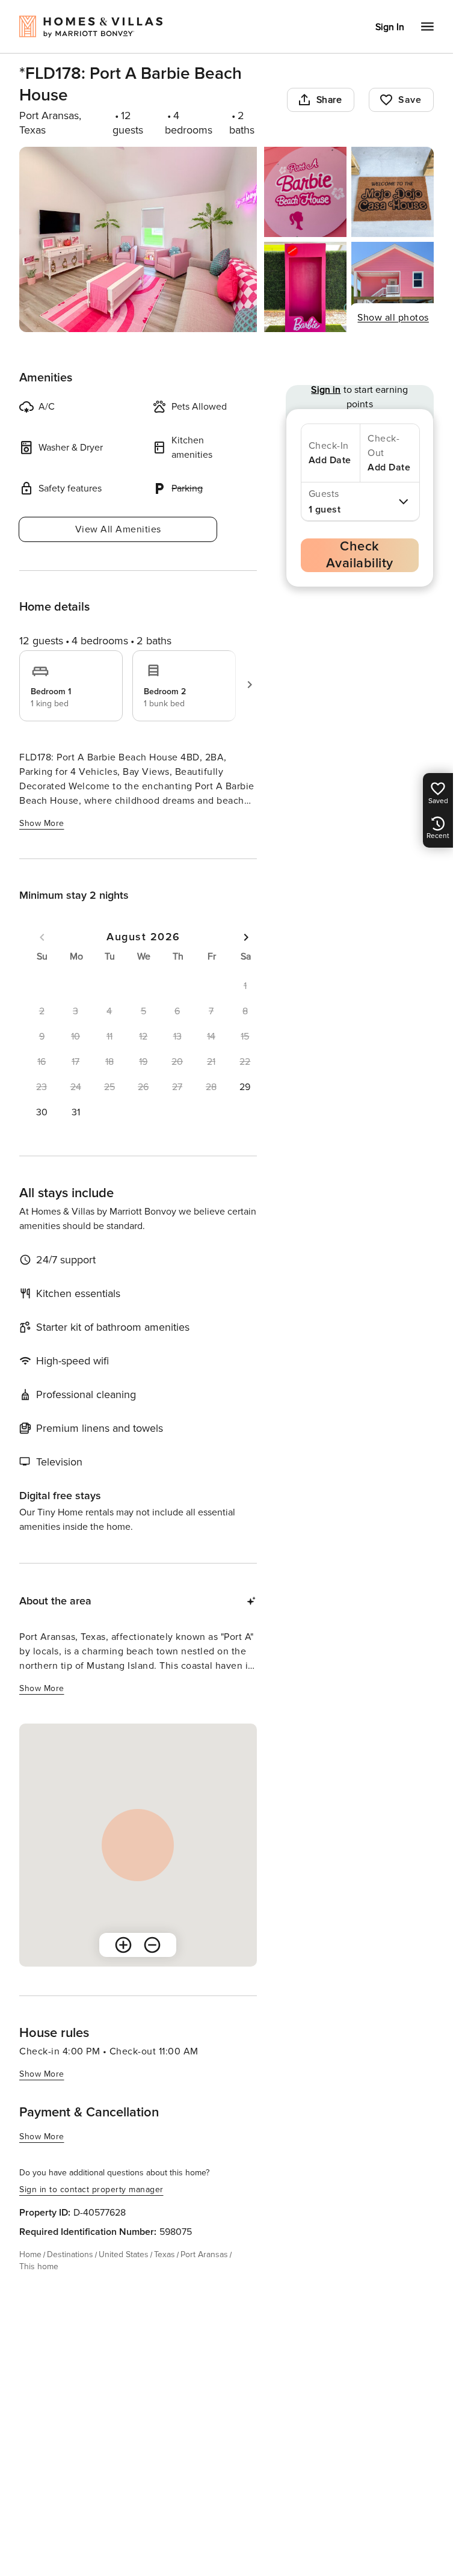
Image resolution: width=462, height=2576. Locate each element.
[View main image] (138, 239)
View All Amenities (118, 529)
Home (30, 2254)
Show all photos (393, 318)
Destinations (70, 2254)
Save (410, 100)
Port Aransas (204, 2254)
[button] (245, 1087)
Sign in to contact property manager (91, 2189)
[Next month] (246, 937)
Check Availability (360, 555)
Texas (165, 2254)
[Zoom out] (152, 1945)
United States (124, 2254)
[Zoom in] (123, 1945)
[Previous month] (42, 937)
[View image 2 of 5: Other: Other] (305, 192)
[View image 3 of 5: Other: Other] (393, 192)
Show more (42, 823)
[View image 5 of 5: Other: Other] (393, 287)
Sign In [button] (390, 27)
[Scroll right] (250, 685)
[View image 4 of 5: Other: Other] (305, 287)
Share (329, 100)
